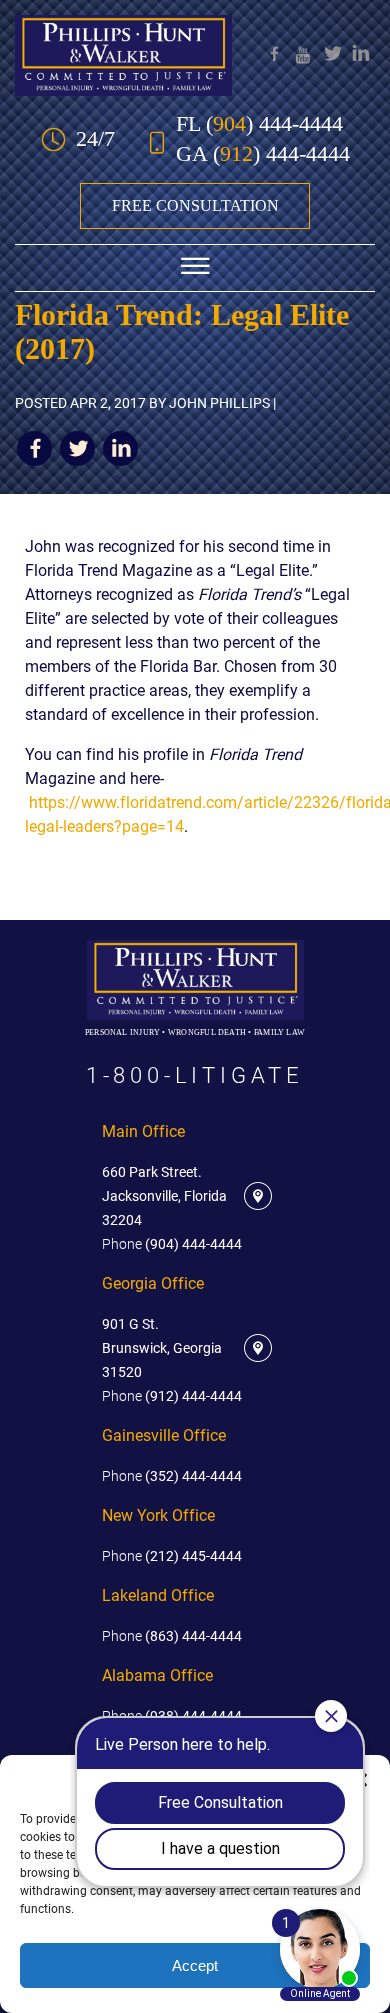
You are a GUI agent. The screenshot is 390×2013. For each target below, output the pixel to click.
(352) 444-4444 (172, 1476)
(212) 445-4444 (172, 1556)
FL (259, 124)
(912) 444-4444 (172, 1396)
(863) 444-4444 (172, 1636)
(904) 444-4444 (172, 1244)
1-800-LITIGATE (195, 1076)
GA (263, 154)
